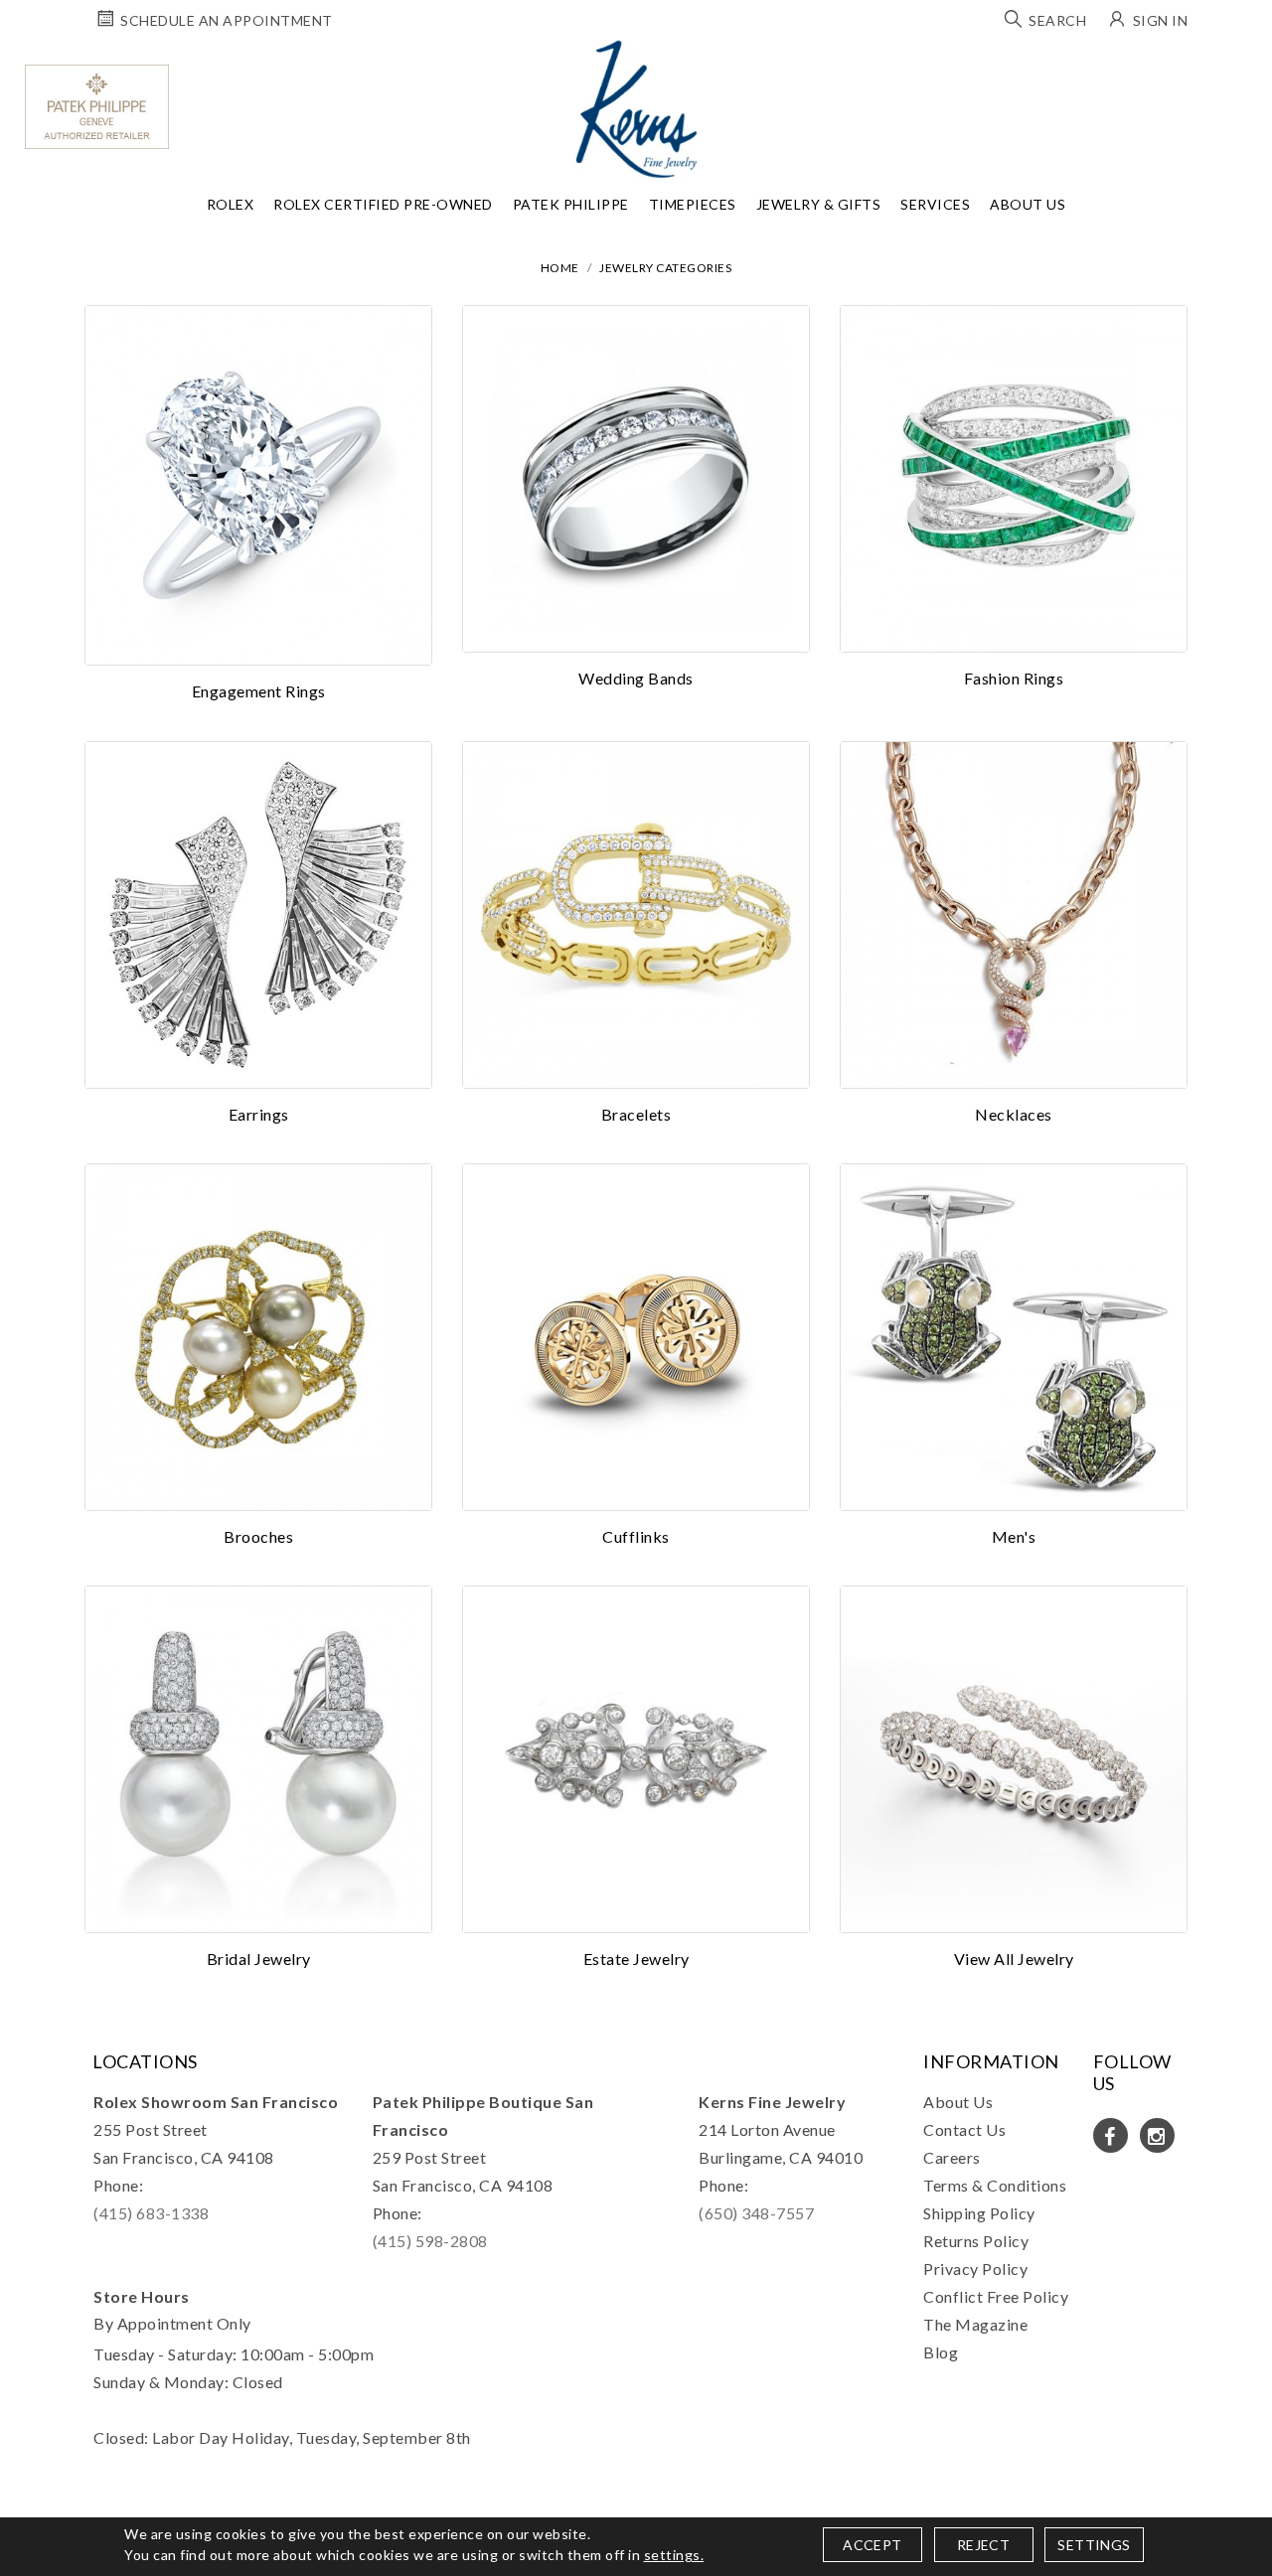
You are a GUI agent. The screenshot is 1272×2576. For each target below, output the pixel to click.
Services (935, 204)
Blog (941, 2352)
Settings (1094, 2545)
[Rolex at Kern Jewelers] (1247, 65)
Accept (872, 2545)
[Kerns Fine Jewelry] (636, 109)
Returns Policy (976, 2241)
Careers (952, 2157)
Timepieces (693, 204)
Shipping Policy (979, 2213)
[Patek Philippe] (97, 107)
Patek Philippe (571, 204)
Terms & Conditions (995, 2185)
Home (560, 268)
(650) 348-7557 (756, 2213)
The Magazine (975, 2324)
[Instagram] (1157, 2135)
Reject (983, 2545)
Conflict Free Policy (996, 2296)
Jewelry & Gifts (819, 204)
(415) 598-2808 (430, 2241)
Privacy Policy (975, 2269)
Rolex (231, 204)
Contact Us (964, 2129)
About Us (1028, 204)
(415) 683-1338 (151, 2213)
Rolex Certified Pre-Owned (383, 204)
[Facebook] (1111, 2135)
